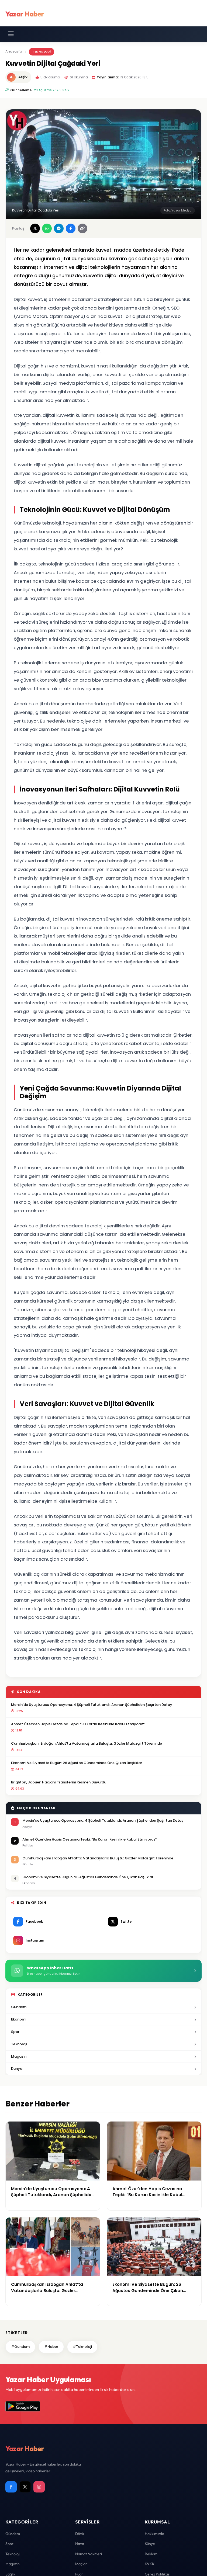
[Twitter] (25, 2487)
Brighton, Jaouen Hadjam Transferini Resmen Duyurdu (59, 1782)
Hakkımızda (154, 2534)
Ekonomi (19, 2019)
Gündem (13, 2534)
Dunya (17, 2069)
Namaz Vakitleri (89, 2554)
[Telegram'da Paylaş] (59, 228)
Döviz (80, 2534)
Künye (150, 2544)
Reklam (151, 2554)
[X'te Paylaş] (35, 228)
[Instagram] (39, 2487)
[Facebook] (11, 2487)
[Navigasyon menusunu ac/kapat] (11, 34)
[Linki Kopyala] (82, 228)
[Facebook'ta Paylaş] (71, 228)
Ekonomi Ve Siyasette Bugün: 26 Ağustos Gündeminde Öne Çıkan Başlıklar (77, 1763)
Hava (80, 2544)
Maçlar (81, 2564)
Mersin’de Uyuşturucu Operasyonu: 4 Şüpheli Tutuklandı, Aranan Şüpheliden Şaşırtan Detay (92, 1705)
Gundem (19, 2007)
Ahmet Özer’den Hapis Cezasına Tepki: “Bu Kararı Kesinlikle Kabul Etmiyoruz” (78, 1724)
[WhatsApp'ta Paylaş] (47, 228)
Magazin (19, 2056)
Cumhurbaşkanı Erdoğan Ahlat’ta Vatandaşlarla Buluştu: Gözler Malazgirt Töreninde (87, 1743)
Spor (15, 2032)
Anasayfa (14, 51)
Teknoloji (42, 51)
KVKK (150, 2564)
